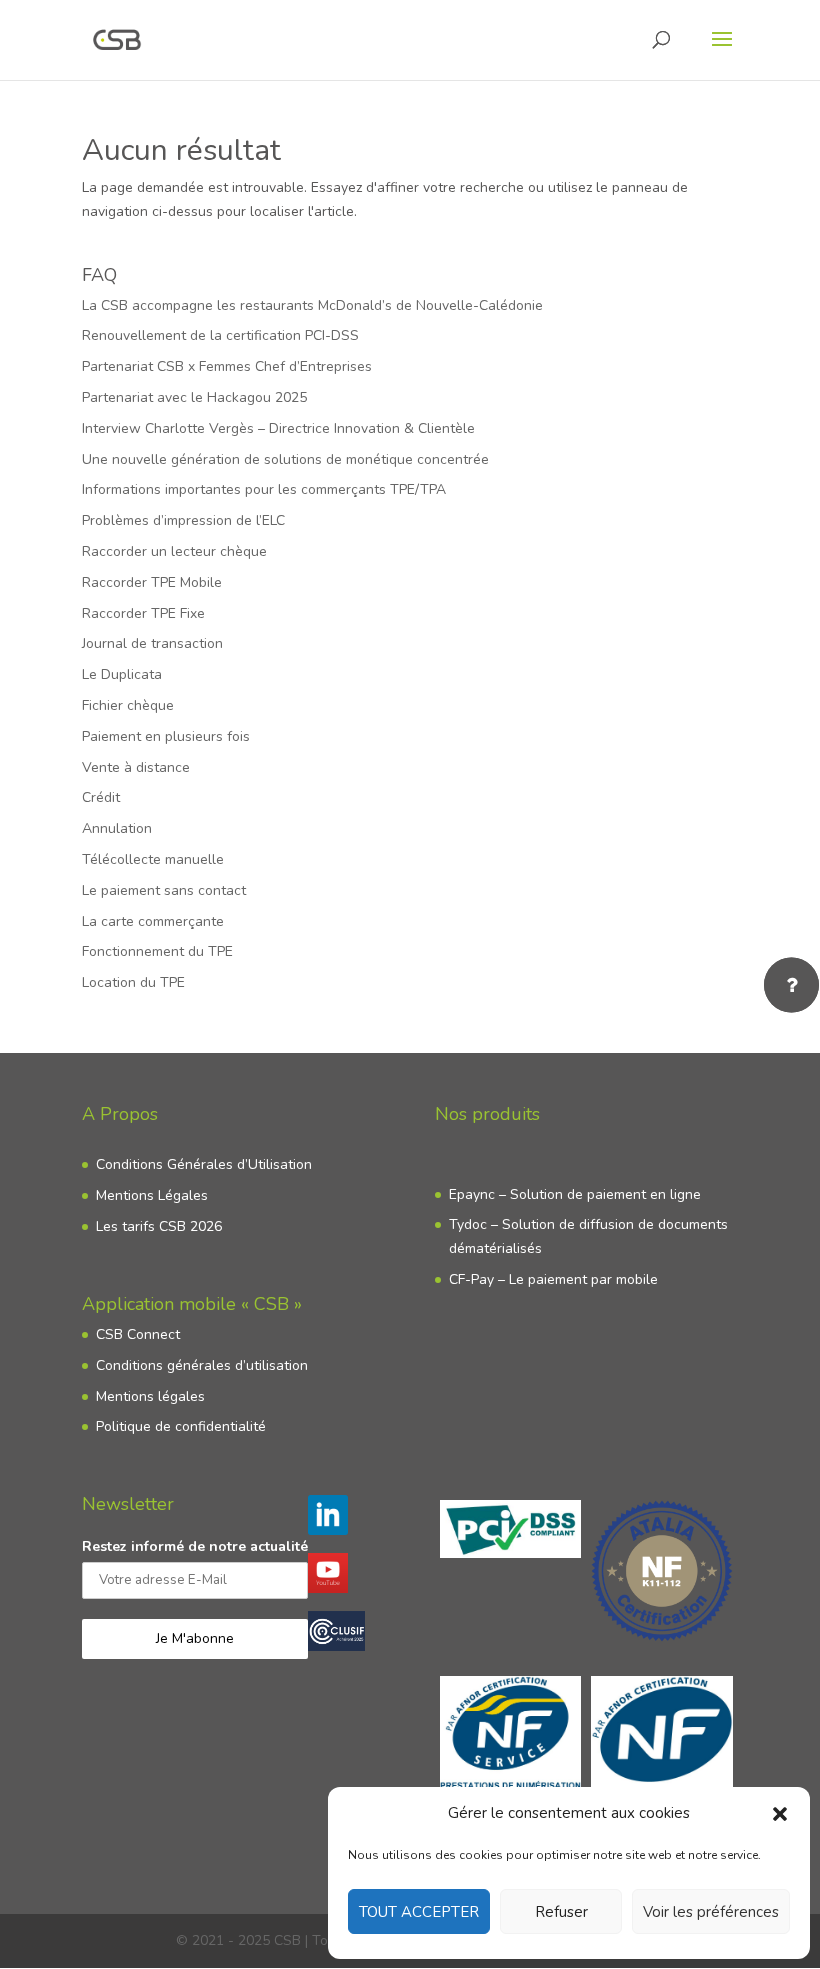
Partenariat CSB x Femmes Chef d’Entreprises (227, 366)
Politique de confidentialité (181, 1426)
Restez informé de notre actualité (195, 1546)
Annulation (117, 828)
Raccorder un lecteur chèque (174, 551)
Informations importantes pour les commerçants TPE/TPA (264, 489)
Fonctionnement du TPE (157, 951)
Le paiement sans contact (164, 890)
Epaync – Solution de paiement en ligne (575, 1194)
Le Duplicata (122, 674)
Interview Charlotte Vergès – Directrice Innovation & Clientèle (278, 428)
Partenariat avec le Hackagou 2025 (194, 397)
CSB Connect (138, 1334)
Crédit (101, 797)
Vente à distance (136, 767)
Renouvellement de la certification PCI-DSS (220, 335)
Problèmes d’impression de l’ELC (183, 520)
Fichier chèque (128, 705)
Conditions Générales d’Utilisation (204, 1164)
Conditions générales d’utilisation (202, 1365)
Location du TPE (133, 982)
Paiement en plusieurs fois (166, 736)
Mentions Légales (152, 1195)
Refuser (561, 1912)
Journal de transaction (152, 643)
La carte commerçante (153, 921)
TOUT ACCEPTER (419, 1912)
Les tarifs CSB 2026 (159, 1226)
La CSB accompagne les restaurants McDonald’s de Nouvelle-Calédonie (312, 305)
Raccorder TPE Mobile (152, 582)
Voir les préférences (711, 1912)
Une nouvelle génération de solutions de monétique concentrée (285, 459)
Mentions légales (150, 1396)
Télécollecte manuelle (153, 859)
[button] (780, 1814)
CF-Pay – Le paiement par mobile (553, 1279)
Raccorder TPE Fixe (143, 613)
